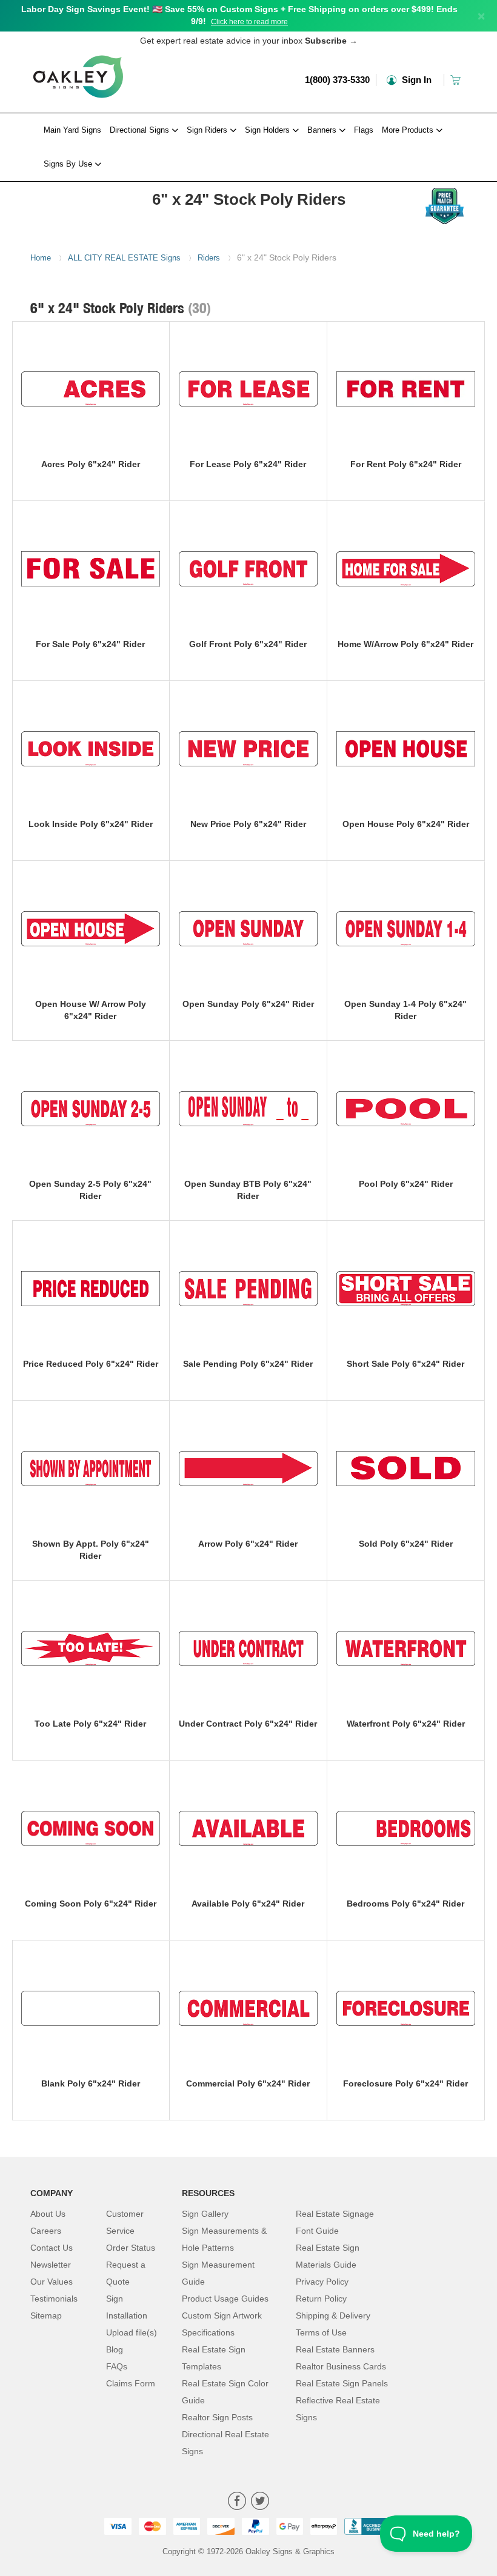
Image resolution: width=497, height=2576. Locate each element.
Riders (209, 258)
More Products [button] (409, 130)
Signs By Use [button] (69, 164)
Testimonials (54, 2299)
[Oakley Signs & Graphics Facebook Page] (237, 2502)
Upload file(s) (132, 2332)
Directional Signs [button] (141, 130)
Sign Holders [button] (269, 130)
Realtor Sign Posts (217, 2417)
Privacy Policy (322, 2282)
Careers (46, 2231)
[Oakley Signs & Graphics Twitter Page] (260, 2502)
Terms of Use (321, 2332)
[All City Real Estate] (78, 185)
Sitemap (46, 2315)
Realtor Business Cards (341, 2366)
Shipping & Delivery (333, 2315)
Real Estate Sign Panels (342, 2383)
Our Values (52, 2282)
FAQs (117, 2366)
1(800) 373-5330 (337, 80)
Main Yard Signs (72, 130)
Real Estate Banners (335, 2349)
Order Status (131, 2248)
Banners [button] (323, 130)
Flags (364, 130)
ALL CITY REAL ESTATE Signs (124, 258)
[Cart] (457, 80)
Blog (115, 2349)
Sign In (415, 80)
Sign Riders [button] (208, 130)
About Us (48, 2214)
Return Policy (321, 2299)
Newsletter (51, 2265)
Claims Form (131, 2383)
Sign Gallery (205, 2214)
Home (41, 258)
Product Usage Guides (225, 2299)
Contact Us (52, 2248)
